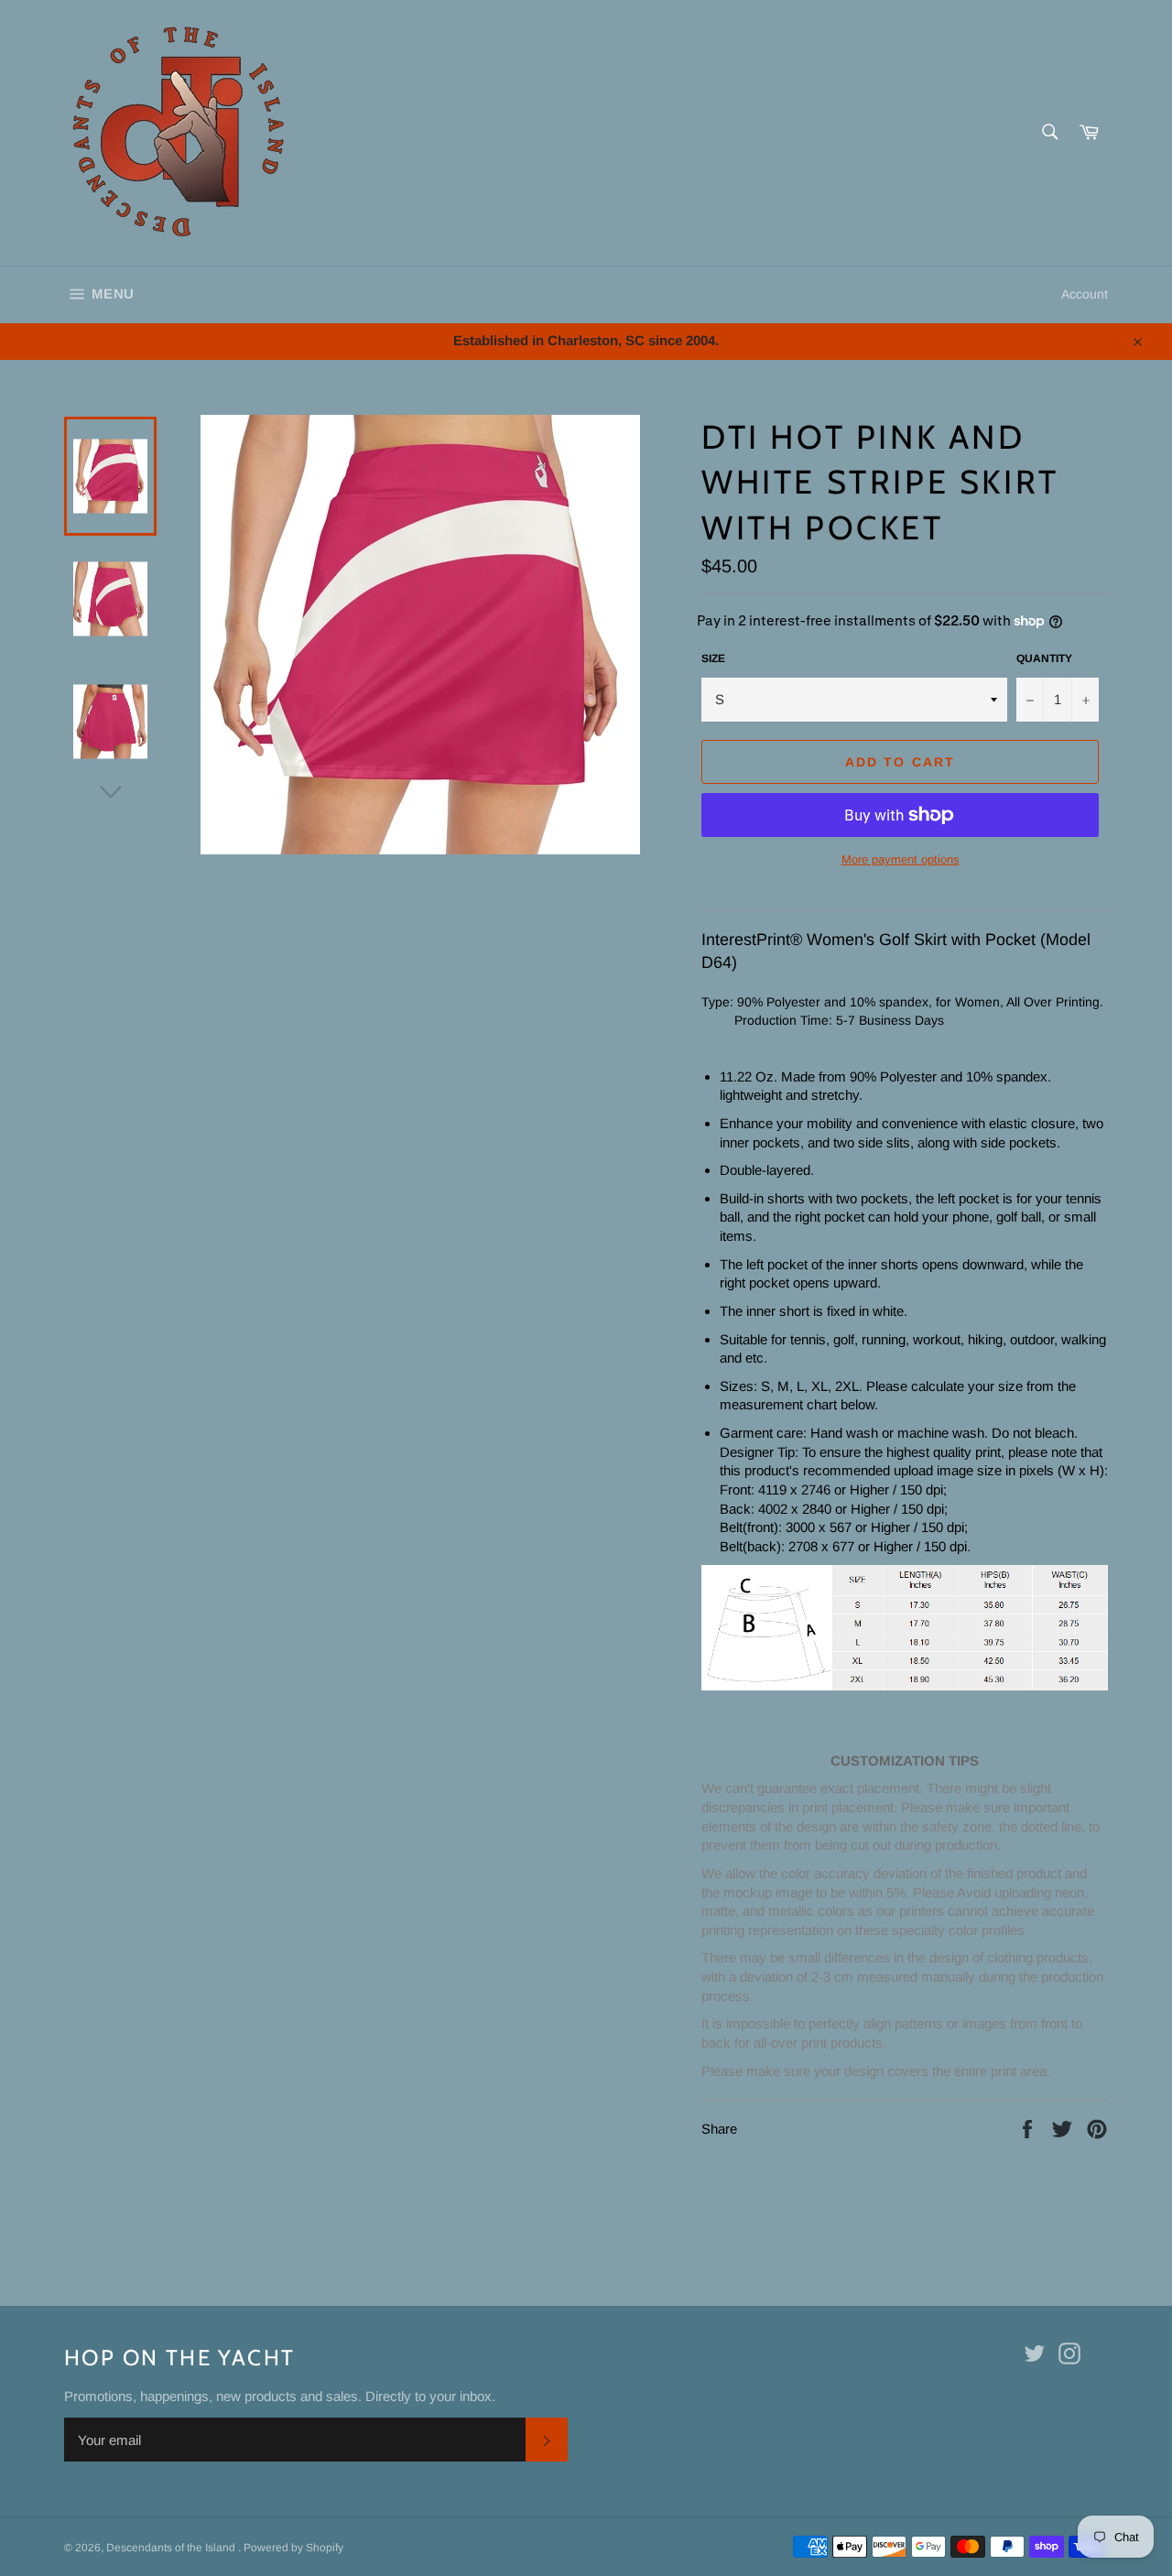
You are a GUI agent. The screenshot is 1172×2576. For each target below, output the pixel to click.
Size (713, 658)
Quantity (1044, 658)
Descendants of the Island (172, 2548)
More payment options (901, 859)
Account (1085, 294)
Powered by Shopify (293, 2548)
